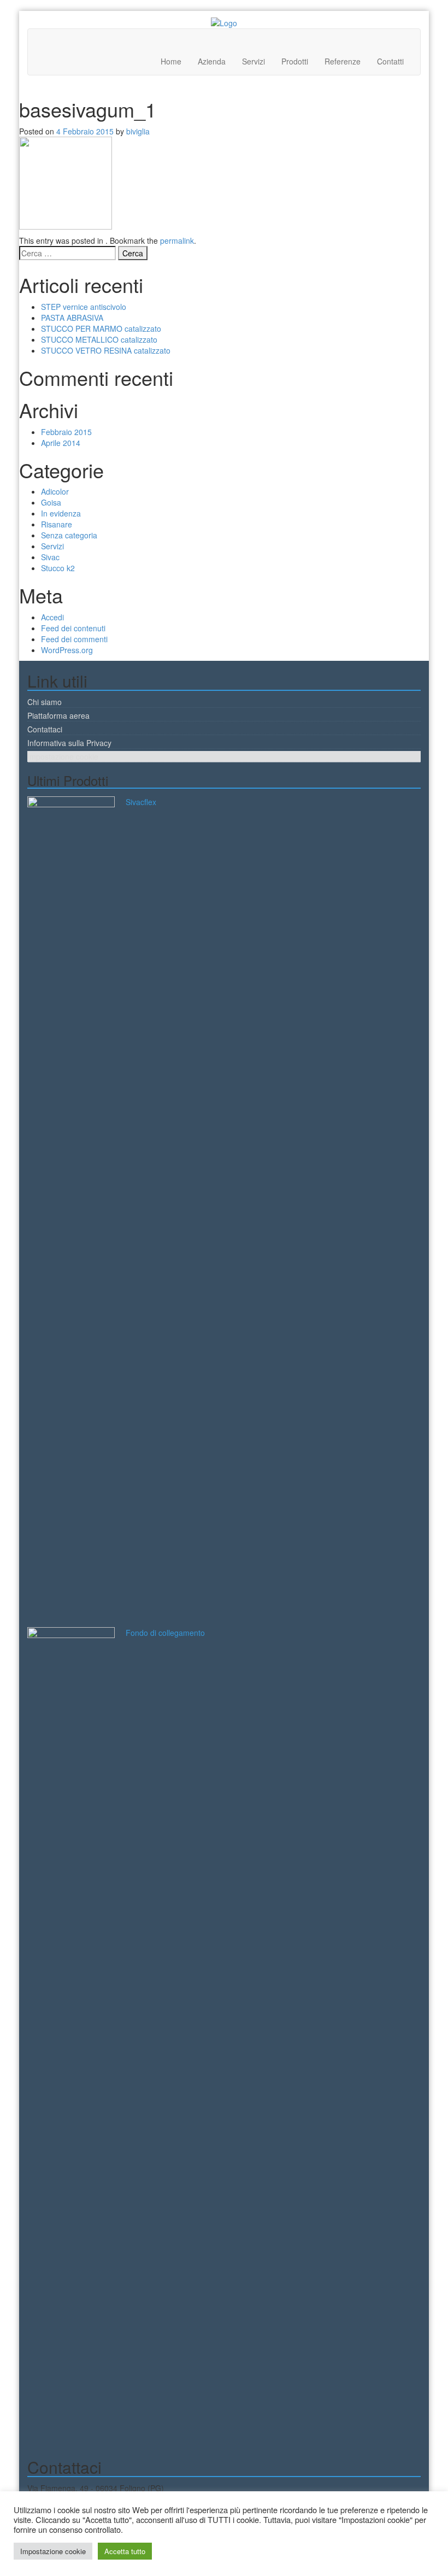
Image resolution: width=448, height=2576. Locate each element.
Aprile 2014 (61, 443)
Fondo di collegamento (165, 1633)
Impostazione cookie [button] (53, 2551)
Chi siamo (45, 702)
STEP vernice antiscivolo (84, 307)
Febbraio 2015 (66, 432)
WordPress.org (67, 650)
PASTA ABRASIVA (72, 318)
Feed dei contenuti (73, 628)
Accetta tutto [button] (125, 2551)
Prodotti (295, 61)
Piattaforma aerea (58, 715)
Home (171, 61)
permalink (177, 240)
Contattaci (45, 729)
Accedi (52, 617)
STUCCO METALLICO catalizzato (99, 339)
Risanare (57, 524)
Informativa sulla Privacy (69, 743)
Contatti (390, 61)
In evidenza (61, 513)
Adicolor (55, 491)
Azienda (212, 61)
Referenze (343, 61)
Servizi (254, 61)
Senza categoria (69, 535)
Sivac (50, 557)
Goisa (51, 502)
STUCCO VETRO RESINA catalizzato (106, 350)
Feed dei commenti (74, 639)
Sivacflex (141, 802)
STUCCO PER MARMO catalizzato (101, 328)
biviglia (138, 131)
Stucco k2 (58, 568)
